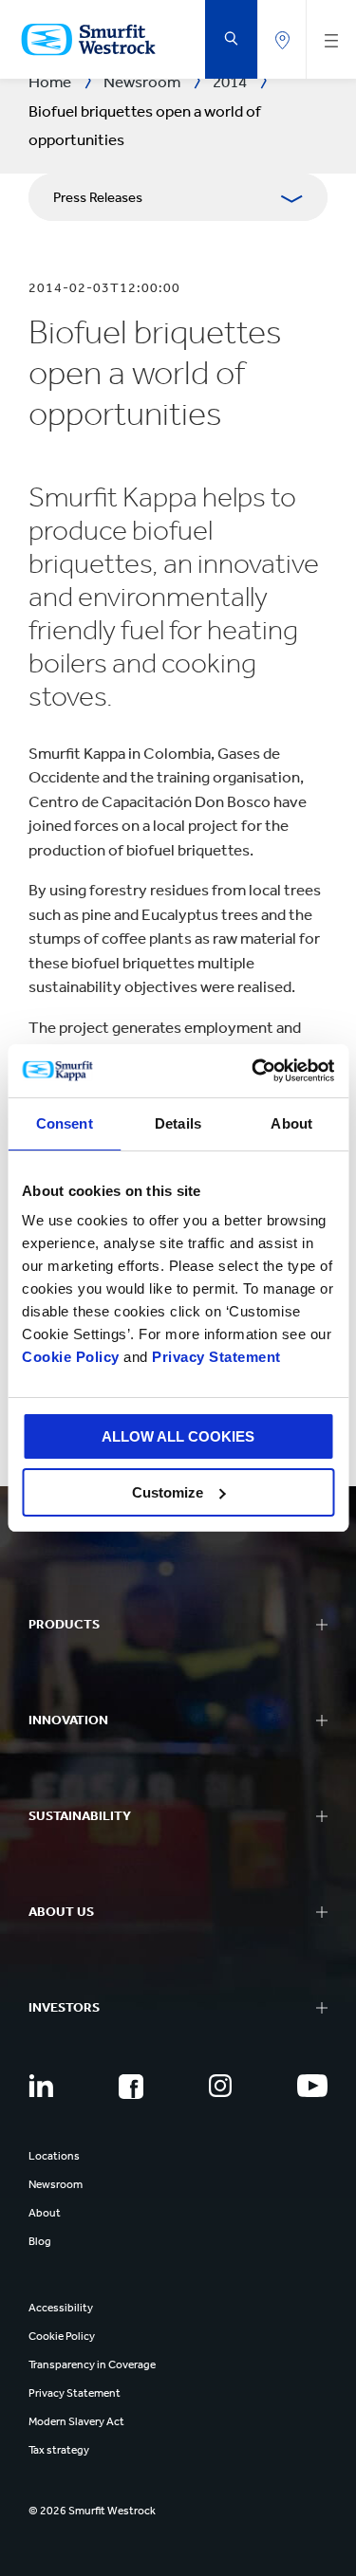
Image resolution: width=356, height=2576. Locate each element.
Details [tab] (178, 1123)
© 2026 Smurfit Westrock (92, 2511)
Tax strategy (59, 2450)
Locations (54, 2156)
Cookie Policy (71, 1357)
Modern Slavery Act (76, 2421)
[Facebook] (131, 2087)
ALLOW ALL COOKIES (178, 1436)
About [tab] (291, 1123)
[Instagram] (220, 2086)
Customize (168, 1492)
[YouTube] (312, 2086)
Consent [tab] (65, 1123)
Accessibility (61, 2308)
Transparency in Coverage (92, 2364)
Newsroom (56, 2184)
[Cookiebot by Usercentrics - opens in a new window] (253, 1071)
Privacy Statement (215, 1357)
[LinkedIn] (41, 2086)
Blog (40, 2241)
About (45, 2213)
